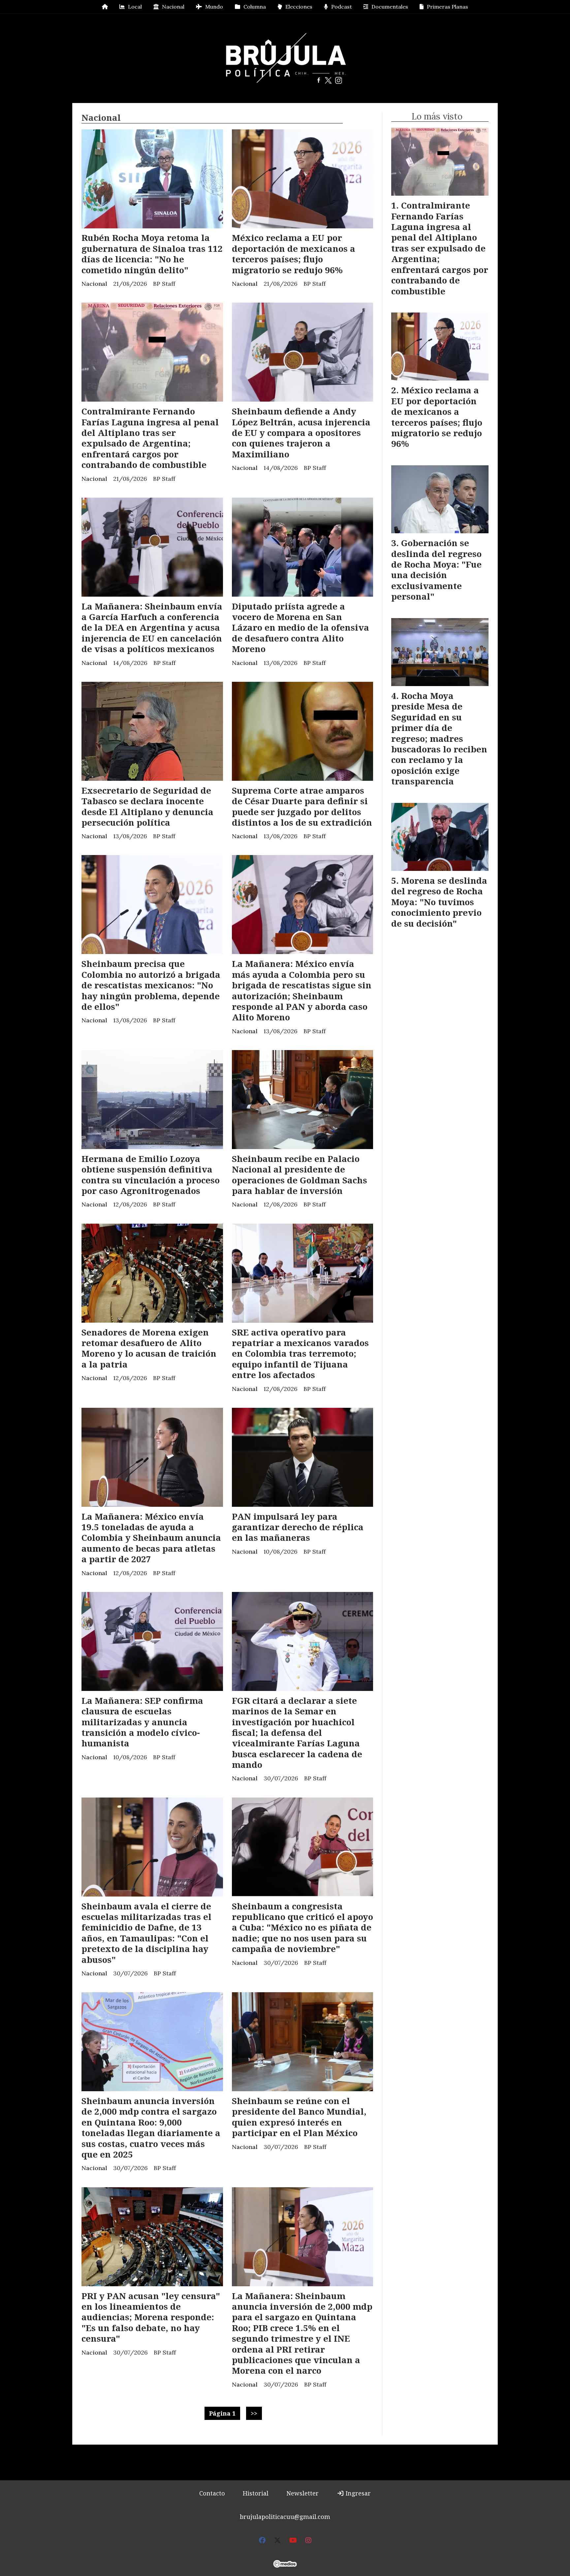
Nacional (173, 7)
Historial (256, 2493)
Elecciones (299, 7)
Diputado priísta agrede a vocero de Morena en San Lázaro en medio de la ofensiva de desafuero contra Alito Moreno (301, 628)
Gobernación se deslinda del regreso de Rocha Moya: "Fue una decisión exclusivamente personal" (436, 570)
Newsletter (302, 2493)
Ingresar (357, 2493)
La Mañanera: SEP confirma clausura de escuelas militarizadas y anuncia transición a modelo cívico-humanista (142, 1722)
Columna (255, 7)
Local (135, 7)
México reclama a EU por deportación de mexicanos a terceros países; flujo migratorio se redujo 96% (294, 254)
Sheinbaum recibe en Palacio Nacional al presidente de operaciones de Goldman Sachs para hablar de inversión (300, 1175)
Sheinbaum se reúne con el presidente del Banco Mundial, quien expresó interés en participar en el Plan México (299, 2117)
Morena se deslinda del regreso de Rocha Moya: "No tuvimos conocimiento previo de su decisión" (439, 902)
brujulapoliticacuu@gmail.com (285, 2517)
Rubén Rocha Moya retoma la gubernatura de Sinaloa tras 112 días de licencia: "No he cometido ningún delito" (152, 254)
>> (254, 2413)
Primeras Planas (447, 7)
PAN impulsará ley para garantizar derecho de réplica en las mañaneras (298, 1527)
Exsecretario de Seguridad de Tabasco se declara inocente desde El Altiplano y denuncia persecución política (147, 806)
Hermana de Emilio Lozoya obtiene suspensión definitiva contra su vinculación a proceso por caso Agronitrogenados (151, 1175)
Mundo (214, 7)
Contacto (212, 2493)
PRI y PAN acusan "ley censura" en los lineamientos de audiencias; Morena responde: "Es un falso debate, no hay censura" (151, 2317)
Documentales (390, 7)
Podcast (342, 7)
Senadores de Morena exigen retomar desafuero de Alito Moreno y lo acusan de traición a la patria (149, 1348)
